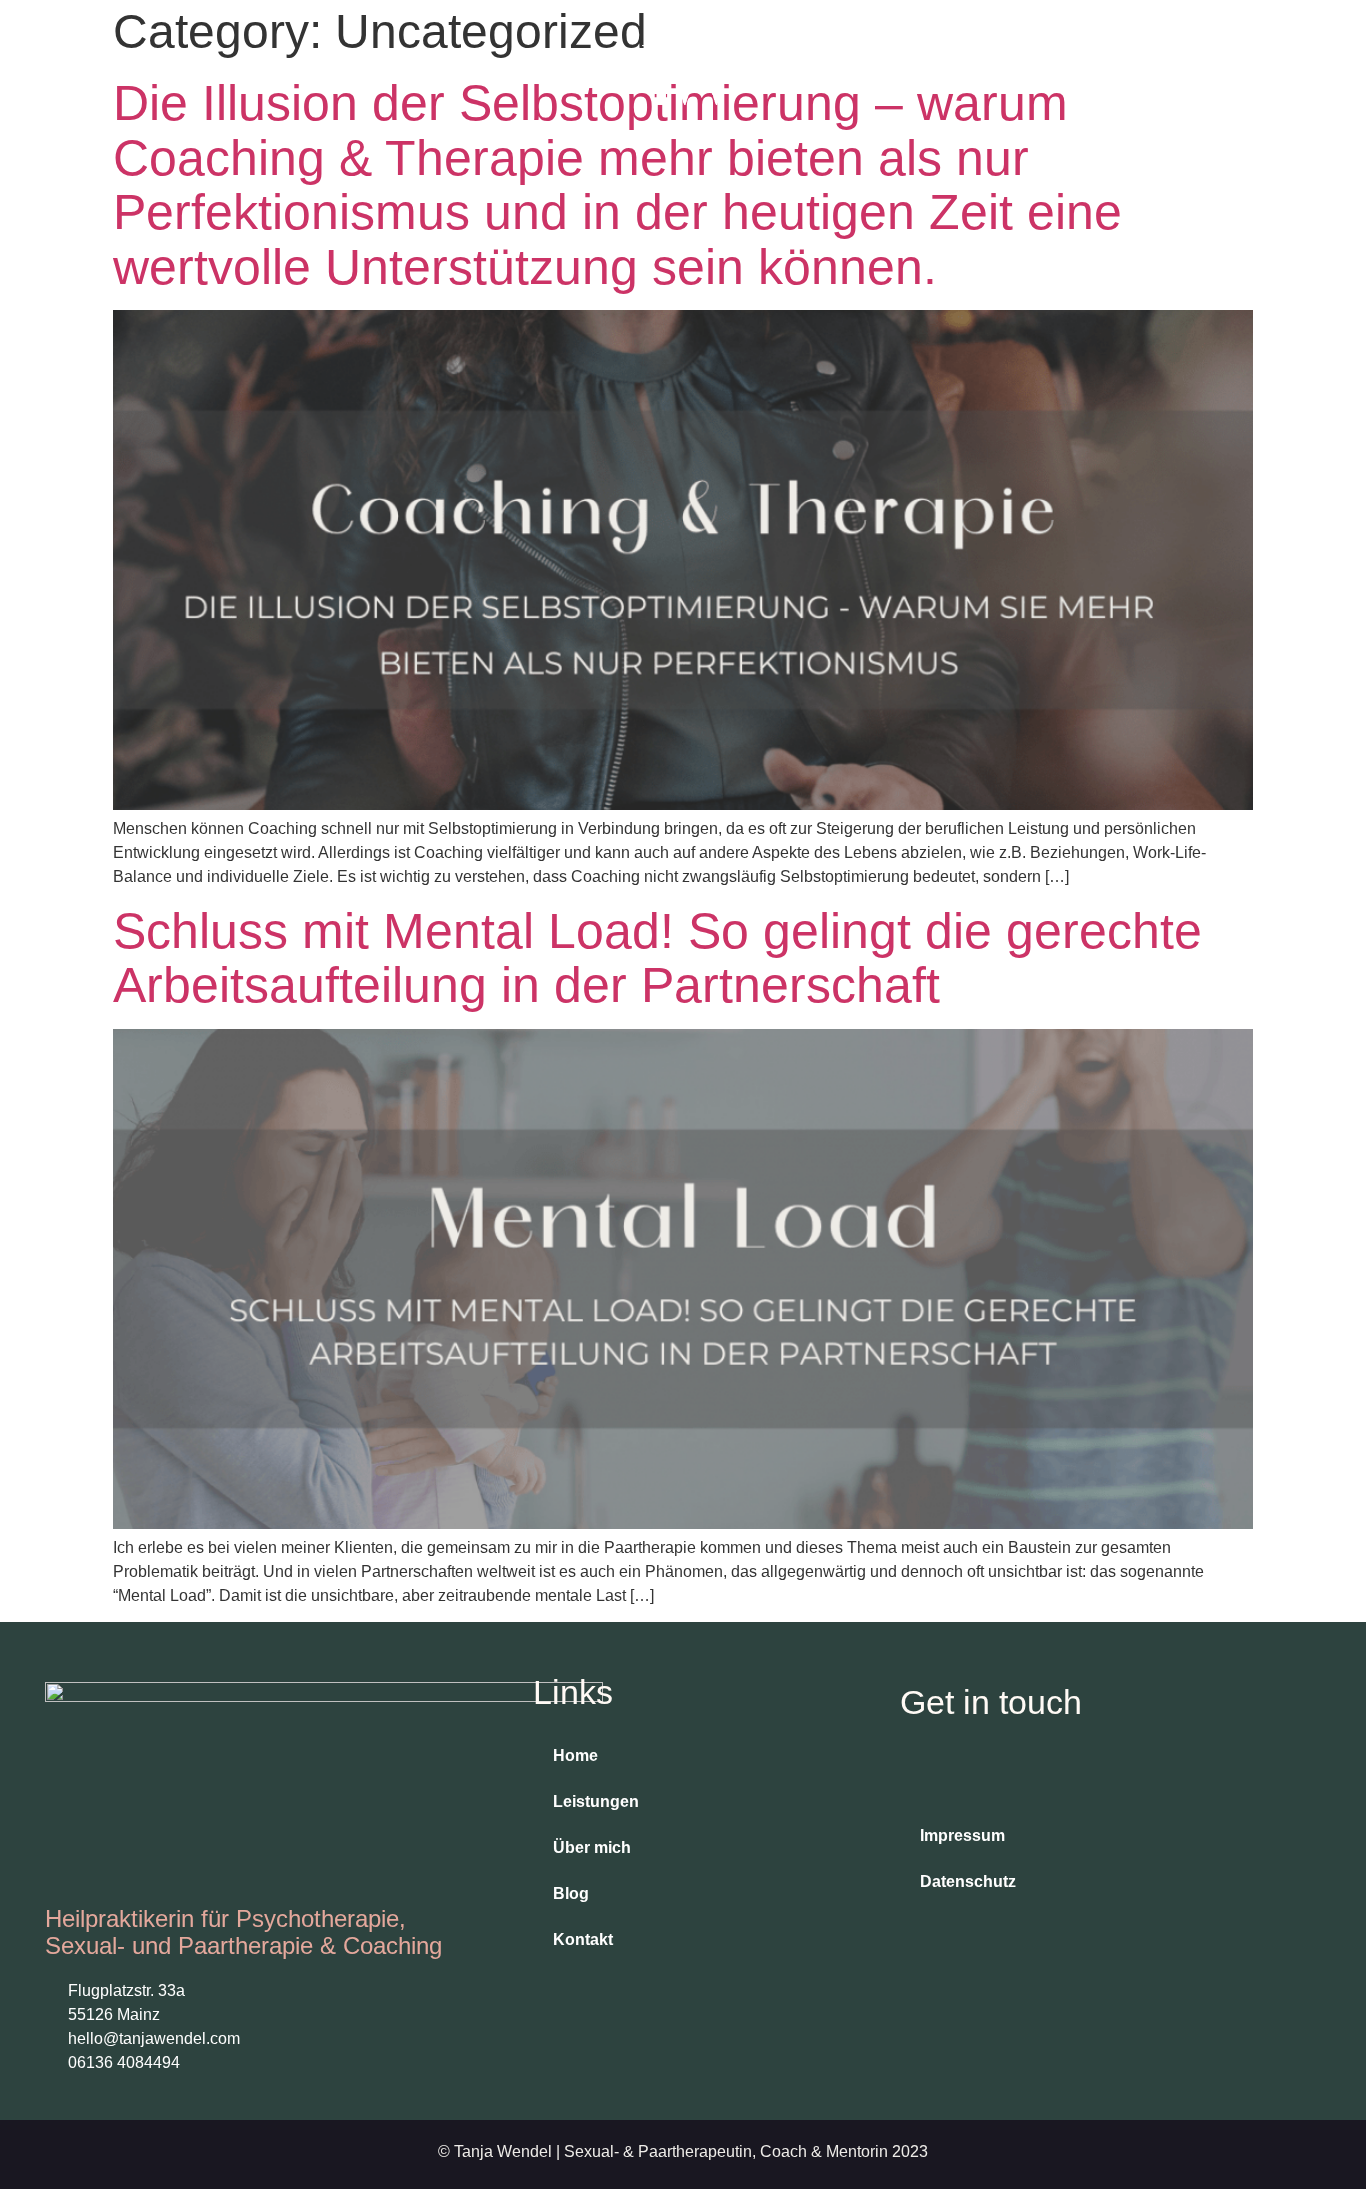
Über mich (592, 1847)
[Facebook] (967, 1773)
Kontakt (583, 1939)
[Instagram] (920, 1773)
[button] (1200, 71)
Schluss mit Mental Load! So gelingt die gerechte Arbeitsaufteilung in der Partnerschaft (657, 958)
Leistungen (596, 1801)
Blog (571, 1893)
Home (575, 1755)
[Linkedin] (1014, 1773)
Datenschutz (968, 1881)
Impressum (962, 1835)
